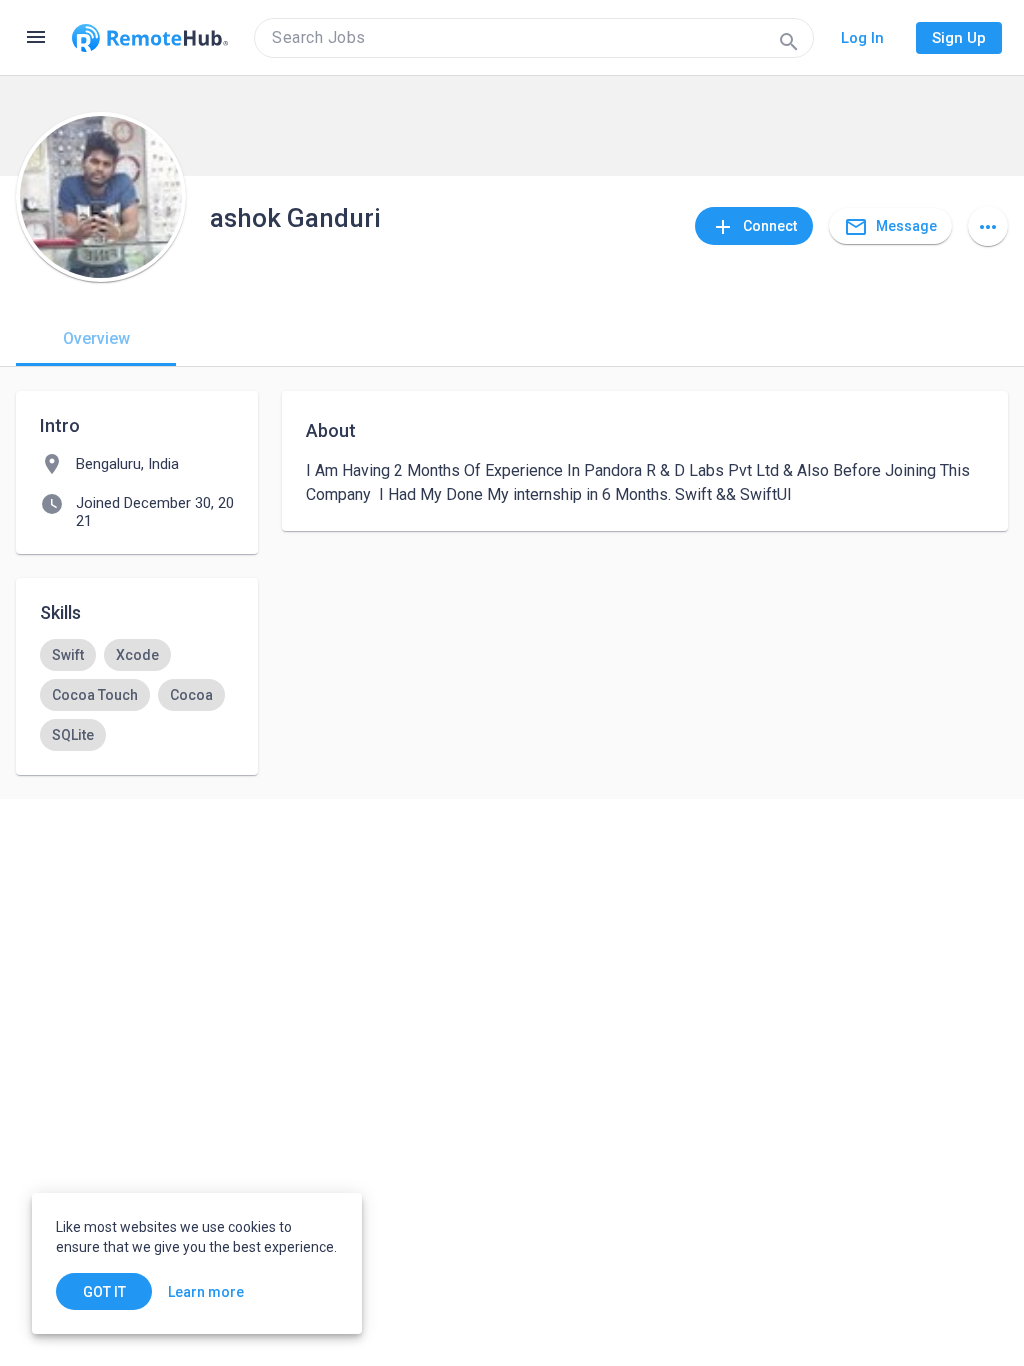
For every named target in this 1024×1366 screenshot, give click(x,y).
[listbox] (137, 695)
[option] (68, 655)
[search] (534, 38)
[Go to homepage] (150, 38)
